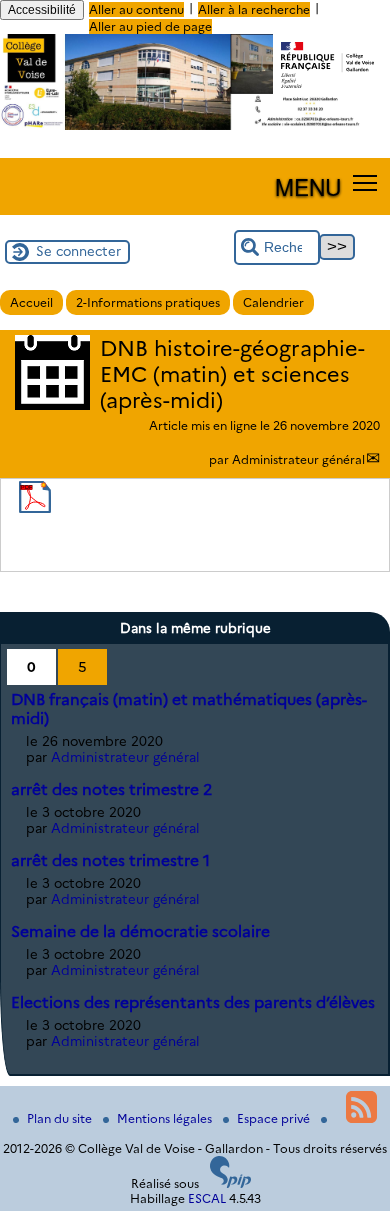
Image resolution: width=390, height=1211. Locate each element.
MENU (308, 186)
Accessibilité (42, 10)
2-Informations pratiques (148, 302)
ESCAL (207, 1198)
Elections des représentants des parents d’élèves (193, 1002)
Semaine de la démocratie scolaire (140, 931)
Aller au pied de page (150, 26)
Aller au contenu (136, 9)
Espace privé (275, 1118)
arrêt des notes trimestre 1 (110, 860)
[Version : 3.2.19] (231, 1183)
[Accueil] (195, 125)
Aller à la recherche (254, 9)
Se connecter (78, 251)
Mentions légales (166, 1118)
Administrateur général (298, 459)
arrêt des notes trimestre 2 (111, 789)
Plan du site (61, 1118)
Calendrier (273, 302)
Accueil (31, 302)
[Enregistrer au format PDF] (35, 508)
